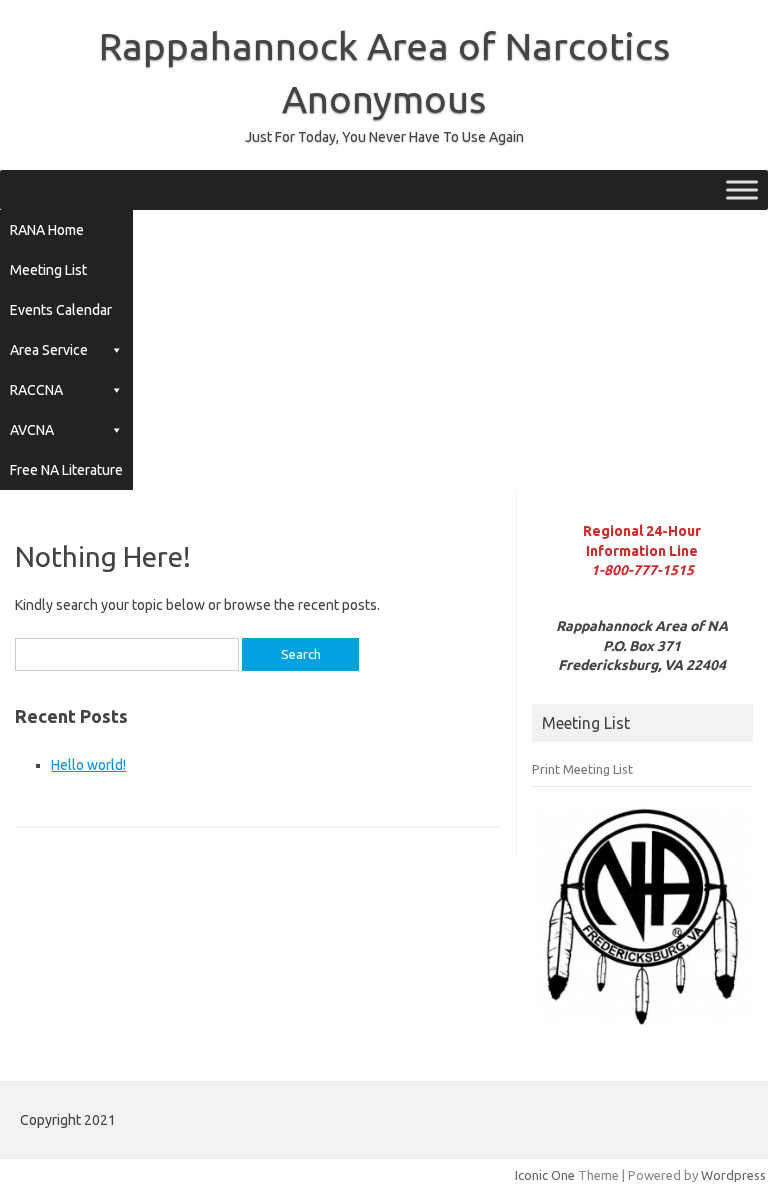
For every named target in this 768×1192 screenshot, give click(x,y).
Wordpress (733, 1175)
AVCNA (32, 430)
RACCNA (36, 390)
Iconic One (545, 1175)
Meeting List (48, 270)
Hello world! (88, 765)
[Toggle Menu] (742, 190)
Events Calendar (61, 310)
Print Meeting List (582, 769)
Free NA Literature (66, 470)
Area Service (49, 350)
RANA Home (47, 230)
